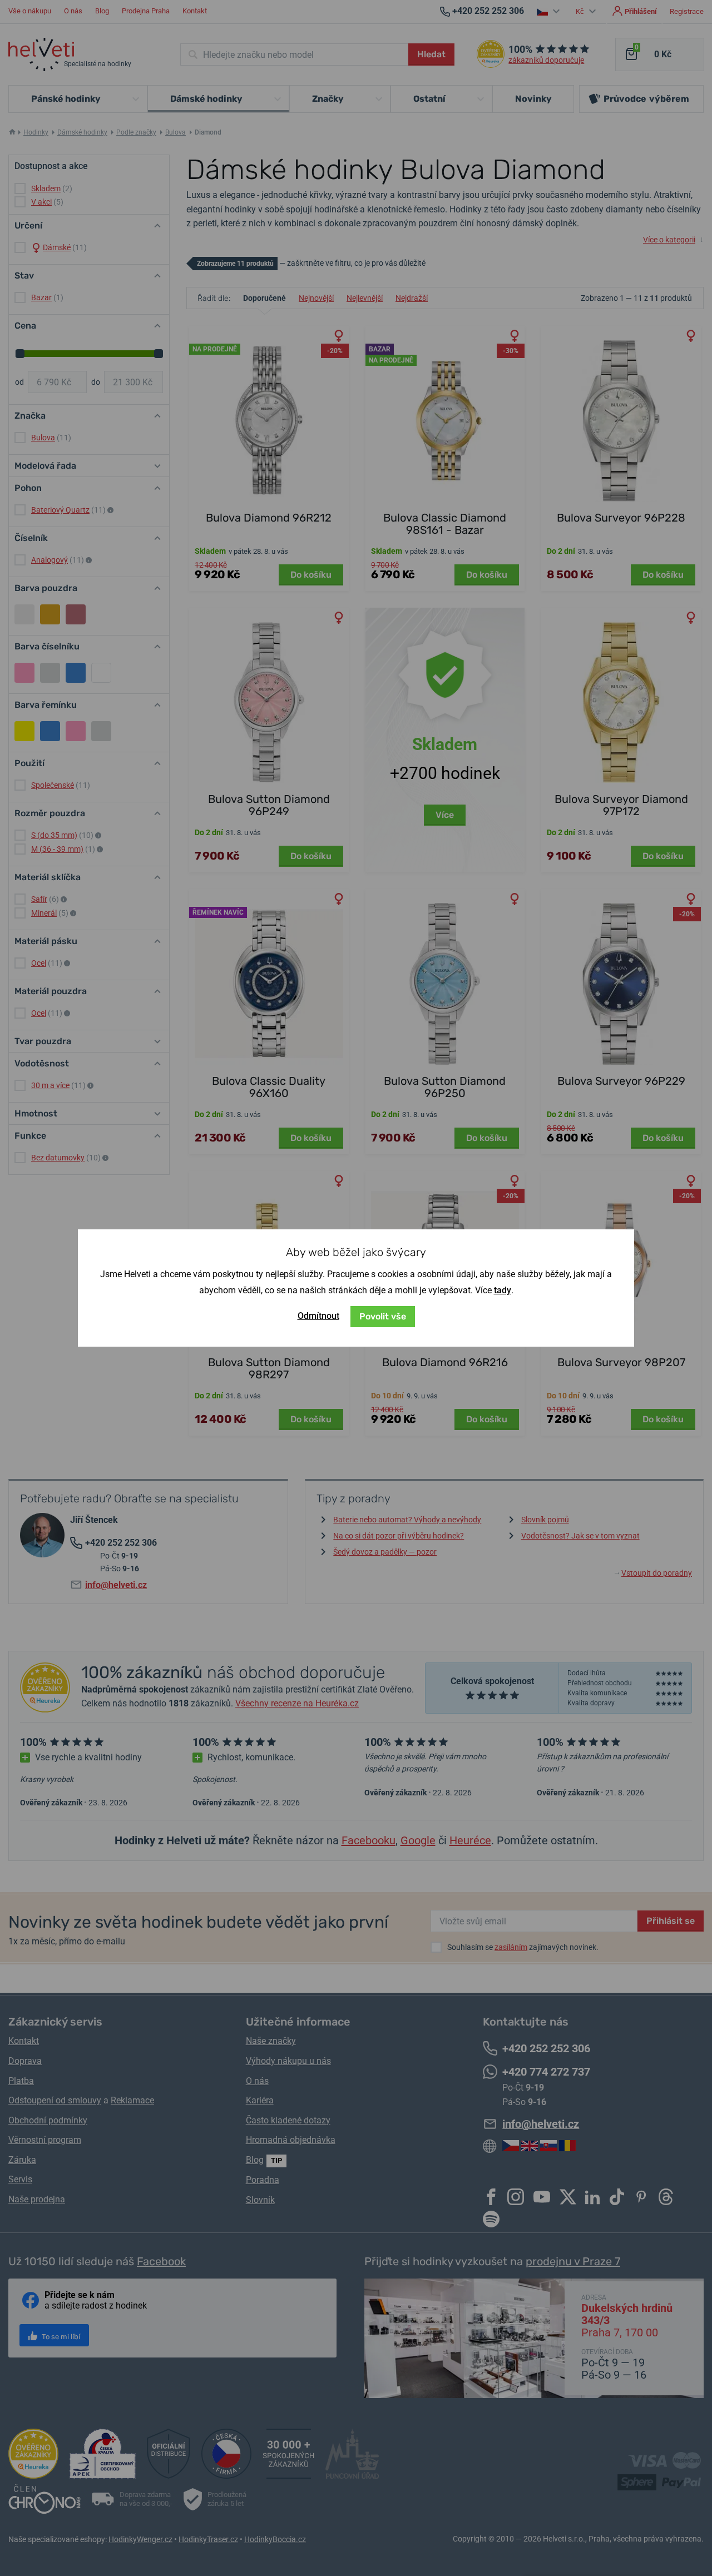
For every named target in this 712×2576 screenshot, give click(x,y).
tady (503, 1290)
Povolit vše (383, 1316)
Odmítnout (318, 1316)
